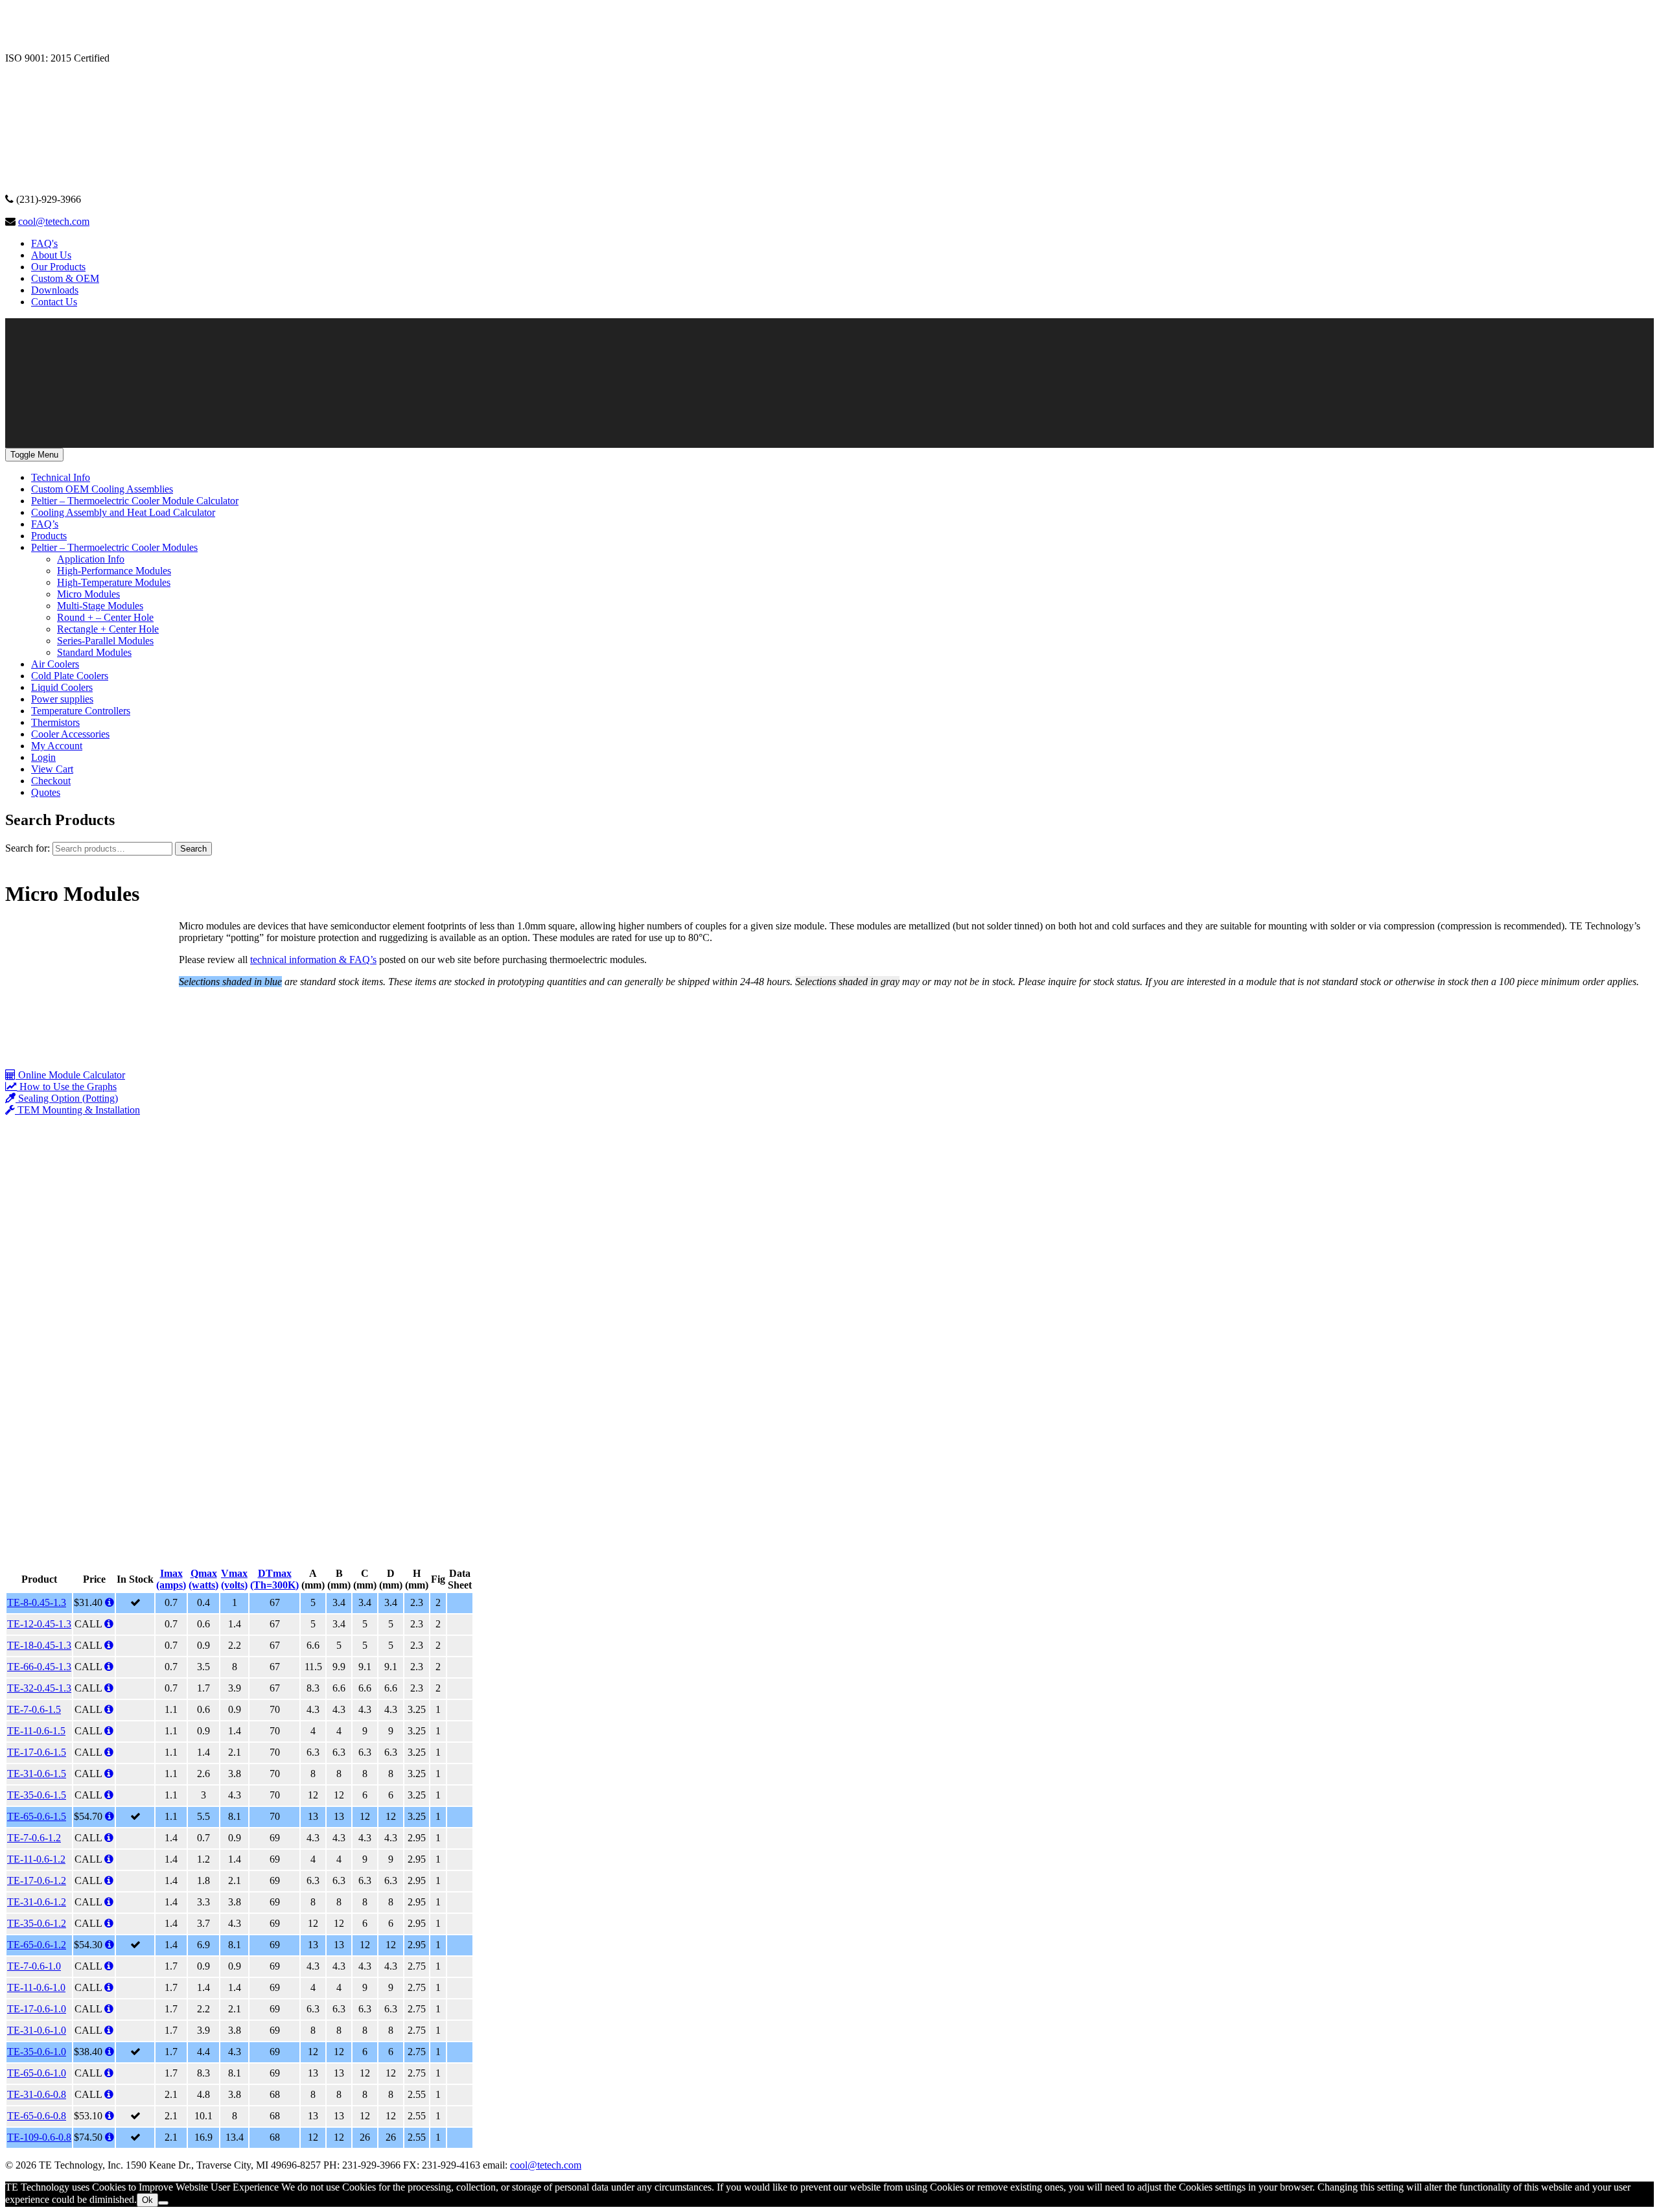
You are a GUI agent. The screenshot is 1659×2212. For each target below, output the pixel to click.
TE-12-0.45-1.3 (39, 1624)
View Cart (52, 769)
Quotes (46, 792)
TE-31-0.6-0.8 (37, 2094)
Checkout (51, 781)
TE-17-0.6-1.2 (37, 1880)
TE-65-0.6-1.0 (37, 2073)
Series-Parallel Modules (105, 641)
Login (43, 757)
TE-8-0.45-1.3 (37, 1602)
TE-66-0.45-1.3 (39, 1667)
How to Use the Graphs (67, 1087)
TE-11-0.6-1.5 (36, 1731)
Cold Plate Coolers (70, 676)
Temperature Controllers (81, 711)
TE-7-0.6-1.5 (34, 1709)
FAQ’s (45, 524)
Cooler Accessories (70, 734)
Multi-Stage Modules (100, 606)
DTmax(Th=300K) (274, 1579)
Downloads (55, 290)
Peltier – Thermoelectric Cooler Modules (114, 547)
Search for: (28, 848)
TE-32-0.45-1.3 (39, 1688)
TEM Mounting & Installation (77, 1110)
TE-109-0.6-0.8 (39, 2137)
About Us (51, 255)
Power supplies (62, 699)
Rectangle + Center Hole (108, 629)
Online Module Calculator (70, 1075)
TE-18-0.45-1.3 (39, 1645)
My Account (57, 746)
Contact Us (54, 302)
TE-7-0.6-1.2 (34, 1838)
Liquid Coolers (62, 687)
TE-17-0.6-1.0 (37, 2009)
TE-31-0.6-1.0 (37, 2030)
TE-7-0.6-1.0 (34, 1966)
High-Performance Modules (114, 571)
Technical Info (61, 477)
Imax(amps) (171, 1579)
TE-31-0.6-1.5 (37, 1774)
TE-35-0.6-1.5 (37, 1795)
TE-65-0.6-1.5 (37, 1816)
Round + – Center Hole (105, 617)
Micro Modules (88, 594)
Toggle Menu (34, 455)
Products (49, 536)
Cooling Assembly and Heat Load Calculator (123, 512)
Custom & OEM (65, 278)
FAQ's (44, 243)
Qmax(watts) (203, 1579)
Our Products (58, 267)
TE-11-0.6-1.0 (36, 1987)
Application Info (91, 559)
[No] (163, 2203)
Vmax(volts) (234, 1579)
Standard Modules (94, 652)
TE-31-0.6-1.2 (37, 1902)
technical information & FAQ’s (313, 960)
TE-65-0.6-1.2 (37, 1945)
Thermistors (55, 722)
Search (193, 849)
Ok (147, 2200)
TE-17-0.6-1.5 (37, 1752)
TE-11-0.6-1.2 (36, 1859)
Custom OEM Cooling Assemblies (102, 489)
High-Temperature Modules (114, 582)
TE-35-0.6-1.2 (37, 1923)
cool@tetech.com (54, 221)
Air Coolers (55, 664)
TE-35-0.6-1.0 (37, 2052)
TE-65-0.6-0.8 (37, 2116)
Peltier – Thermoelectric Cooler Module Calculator (135, 501)
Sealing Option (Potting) (67, 1098)
